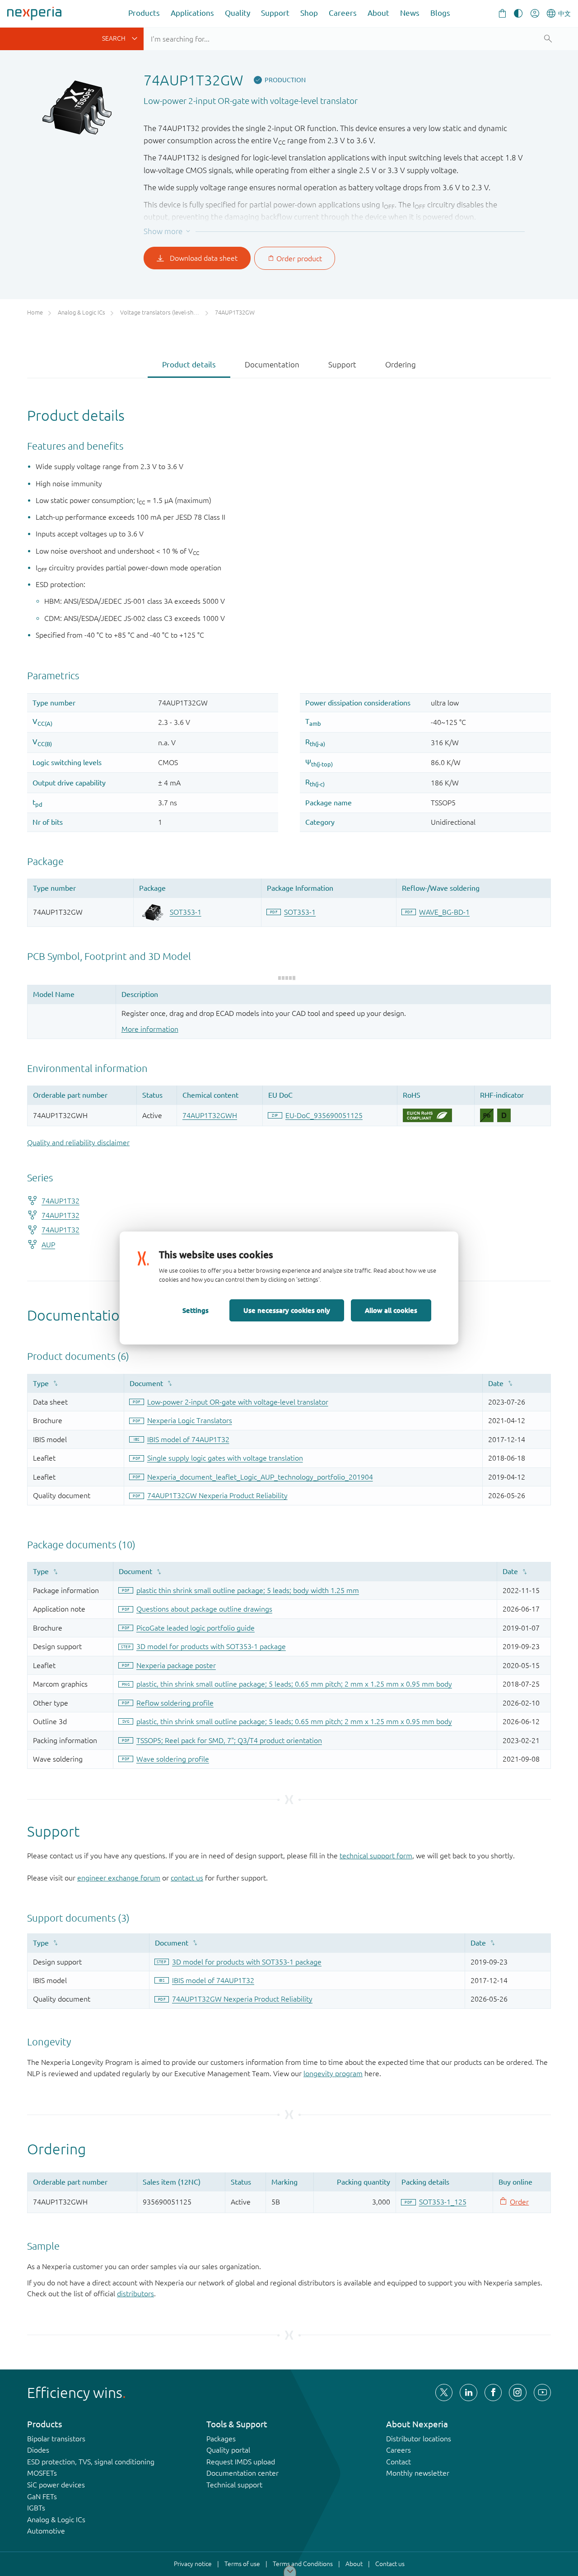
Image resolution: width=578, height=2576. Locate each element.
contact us (187, 1878)
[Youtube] (542, 2393)
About (378, 13)
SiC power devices (56, 2485)
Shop (309, 13)
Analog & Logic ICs (56, 2520)
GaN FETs (42, 2496)
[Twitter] (444, 2393)
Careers (343, 13)
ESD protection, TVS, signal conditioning (91, 2462)
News (410, 13)
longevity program (333, 2073)
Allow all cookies (391, 1310)
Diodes (38, 2450)
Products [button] (144, 13)
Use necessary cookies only (287, 1310)
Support (275, 13)
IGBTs (36, 2508)
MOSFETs (42, 2473)
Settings (196, 1310)
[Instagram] (517, 2393)
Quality (238, 13)
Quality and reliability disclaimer (78, 1142)
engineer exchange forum (119, 1878)
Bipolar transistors (56, 2439)
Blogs (440, 13)
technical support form (376, 1856)
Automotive (46, 2531)
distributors (135, 2294)
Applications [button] (192, 13)
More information (150, 1029)
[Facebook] (493, 2393)
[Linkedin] (468, 2393)
